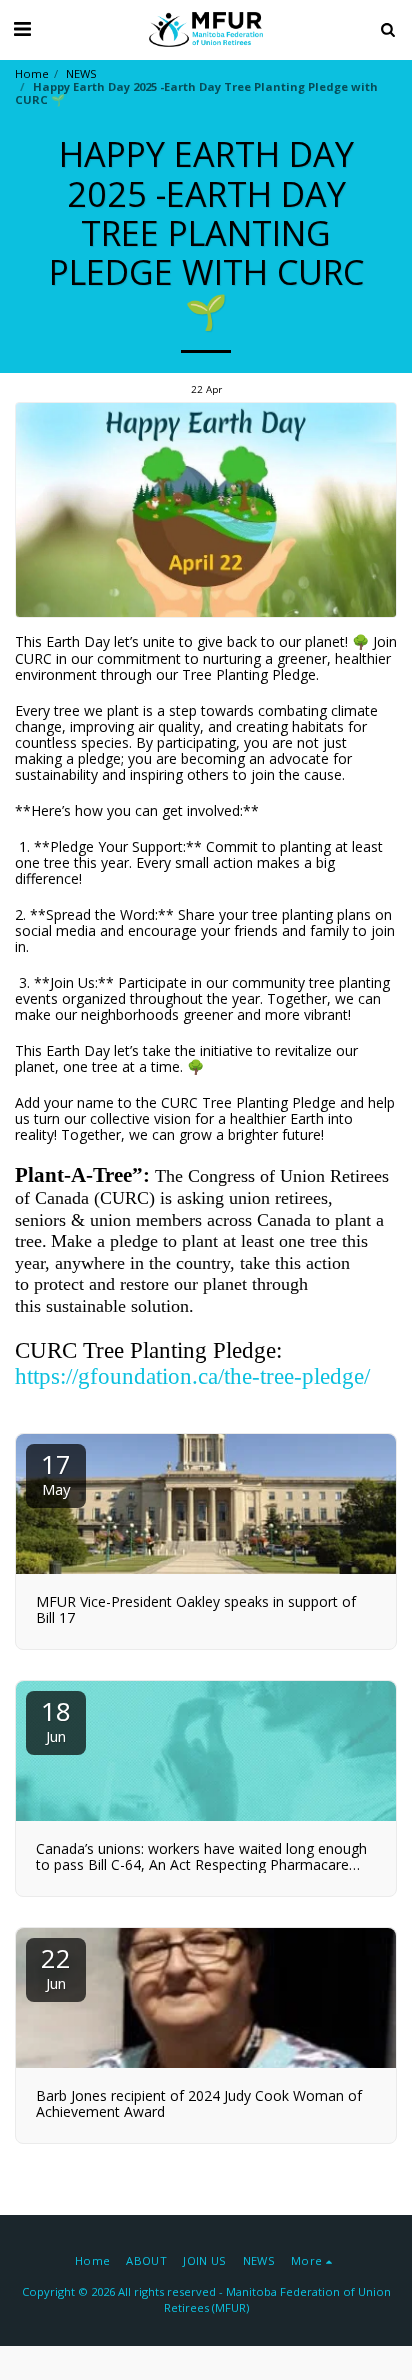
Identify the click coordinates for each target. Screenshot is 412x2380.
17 (56, 1472)
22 (56, 1966)
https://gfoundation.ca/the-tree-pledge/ (192, 1376)
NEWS (81, 73)
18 (56, 1719)
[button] (22, 28)
